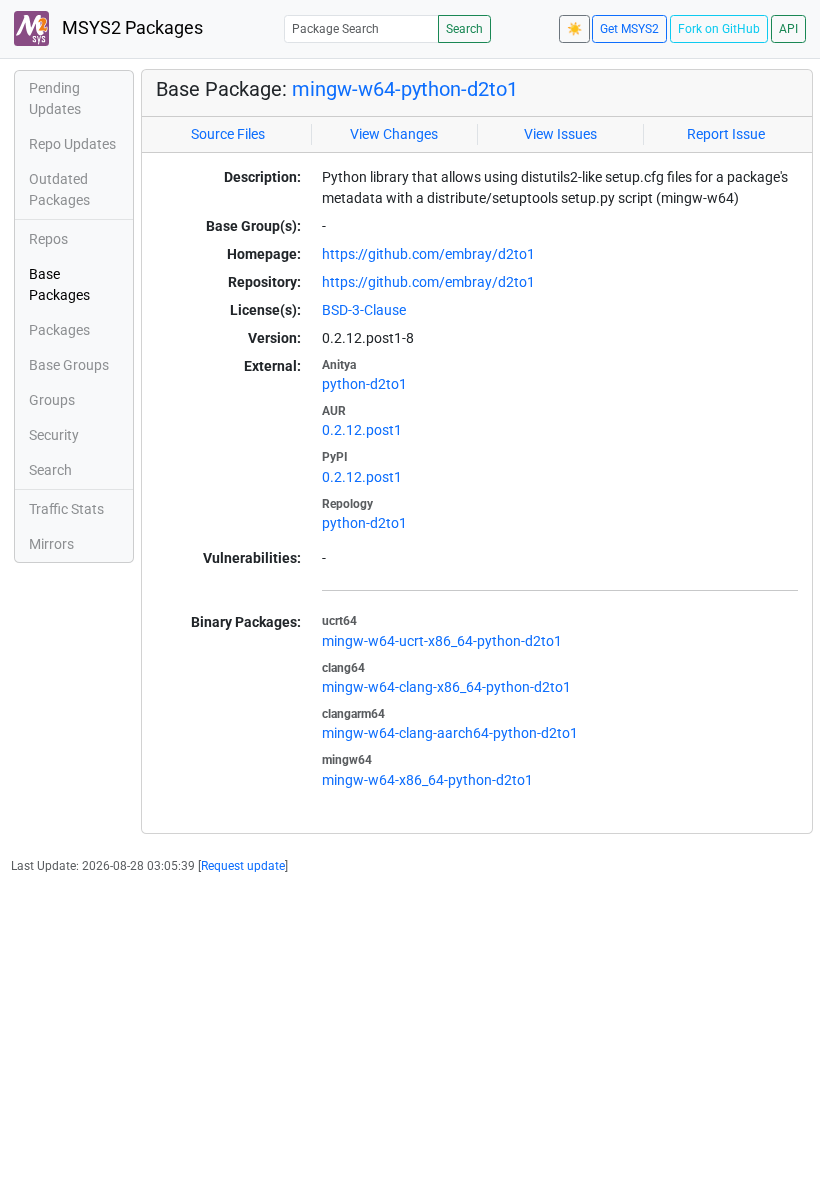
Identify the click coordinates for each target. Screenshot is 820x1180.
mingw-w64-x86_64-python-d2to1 (427, 780)
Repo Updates (72, 144)
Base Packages (59, 284)
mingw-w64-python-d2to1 (405, 89)
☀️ (574, 29)
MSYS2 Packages (130, 28)
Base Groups (69, 365)
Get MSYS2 (629, 29)
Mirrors (51, 544)
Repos (48, 239)
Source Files (228, 134)
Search (464, 29)
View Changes (394, 134)
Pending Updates (55, 98)
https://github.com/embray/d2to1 (428, 254)
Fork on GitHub (719, 29)
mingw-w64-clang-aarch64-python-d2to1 (450, 733)
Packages (59, 330)
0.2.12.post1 (362, 430)
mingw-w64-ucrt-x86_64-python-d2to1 (442, 641)
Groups (52, 400)
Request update (243, 866)
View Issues (560, 134)
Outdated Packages (59, 189)
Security (54, 435)
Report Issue (726, 134)
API (788, 29)
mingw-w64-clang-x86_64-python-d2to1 (446, 687)
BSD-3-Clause (364, 310)
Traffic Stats (66, 509)
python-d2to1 (364, 384)
